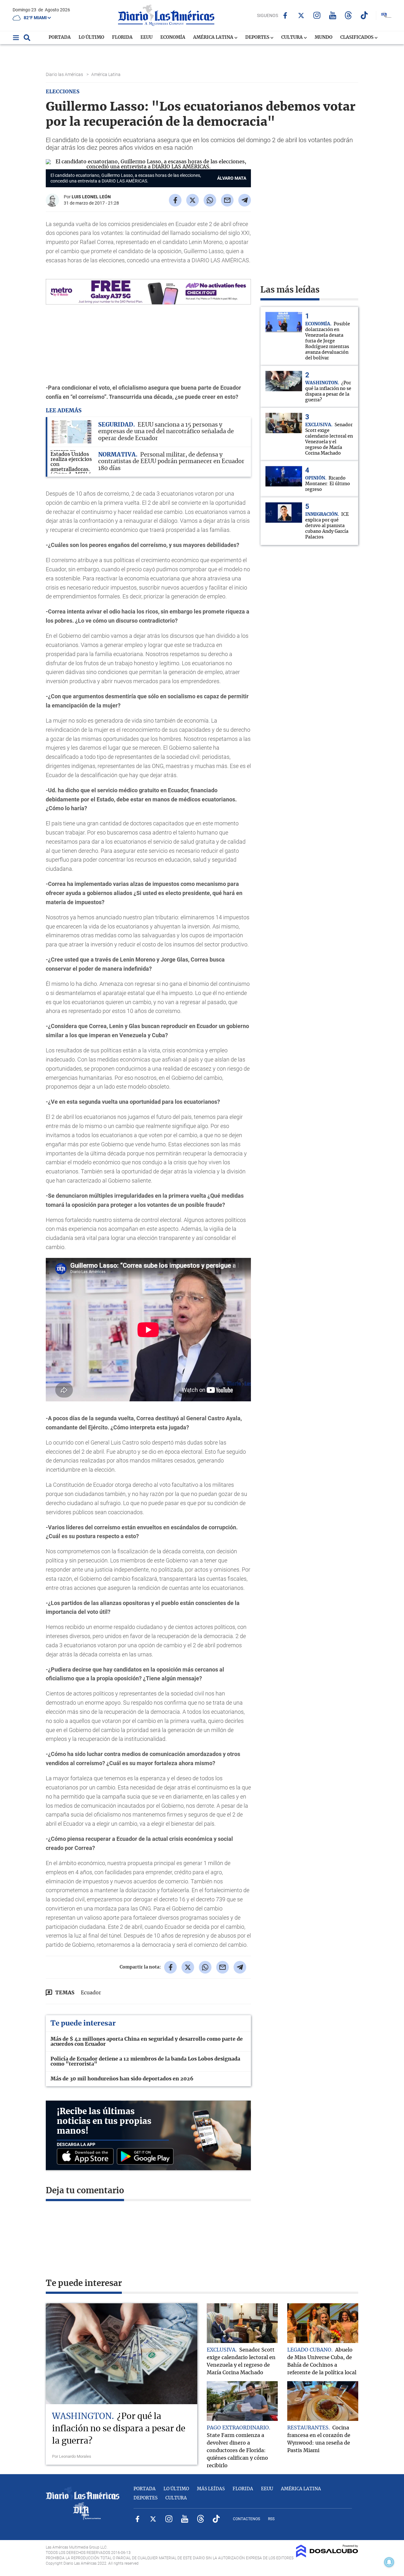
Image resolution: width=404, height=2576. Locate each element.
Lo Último (91, 38)
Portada (60, 38)
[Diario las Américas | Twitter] (301, 15)
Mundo (324, 38)
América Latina (214, 38)
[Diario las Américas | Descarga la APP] (87, 2157)
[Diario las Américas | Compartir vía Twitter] (193, 200)
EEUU (146, 38)
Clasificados (357, 38)
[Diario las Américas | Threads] (348, 15)
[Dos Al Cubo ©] (327, 2556)
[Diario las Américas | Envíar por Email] (227, 200)
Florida (122, 38)
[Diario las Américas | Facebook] (285, 15)
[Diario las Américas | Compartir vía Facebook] (175, 200)
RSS (271, 2519)
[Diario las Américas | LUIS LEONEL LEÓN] (52, 204)
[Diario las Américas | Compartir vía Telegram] (245, 200)
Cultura (292, 38)
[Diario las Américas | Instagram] (317, 15)
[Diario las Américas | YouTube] (333, 15)
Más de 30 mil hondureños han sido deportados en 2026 (122, 2079)
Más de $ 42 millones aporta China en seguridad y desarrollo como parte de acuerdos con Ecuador (147, 2042)
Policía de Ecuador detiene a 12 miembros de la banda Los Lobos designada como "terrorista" (145, 2061)
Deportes (258, 38)
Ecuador (91, 1993)
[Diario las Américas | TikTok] (364, 15)
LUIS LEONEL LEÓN (91, 197)
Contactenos (247, 2519)
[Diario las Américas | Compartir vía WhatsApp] (210, 200)
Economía (173, 38)
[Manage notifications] (389, 2562)
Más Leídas (211, 2489)
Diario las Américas (65, 74)
